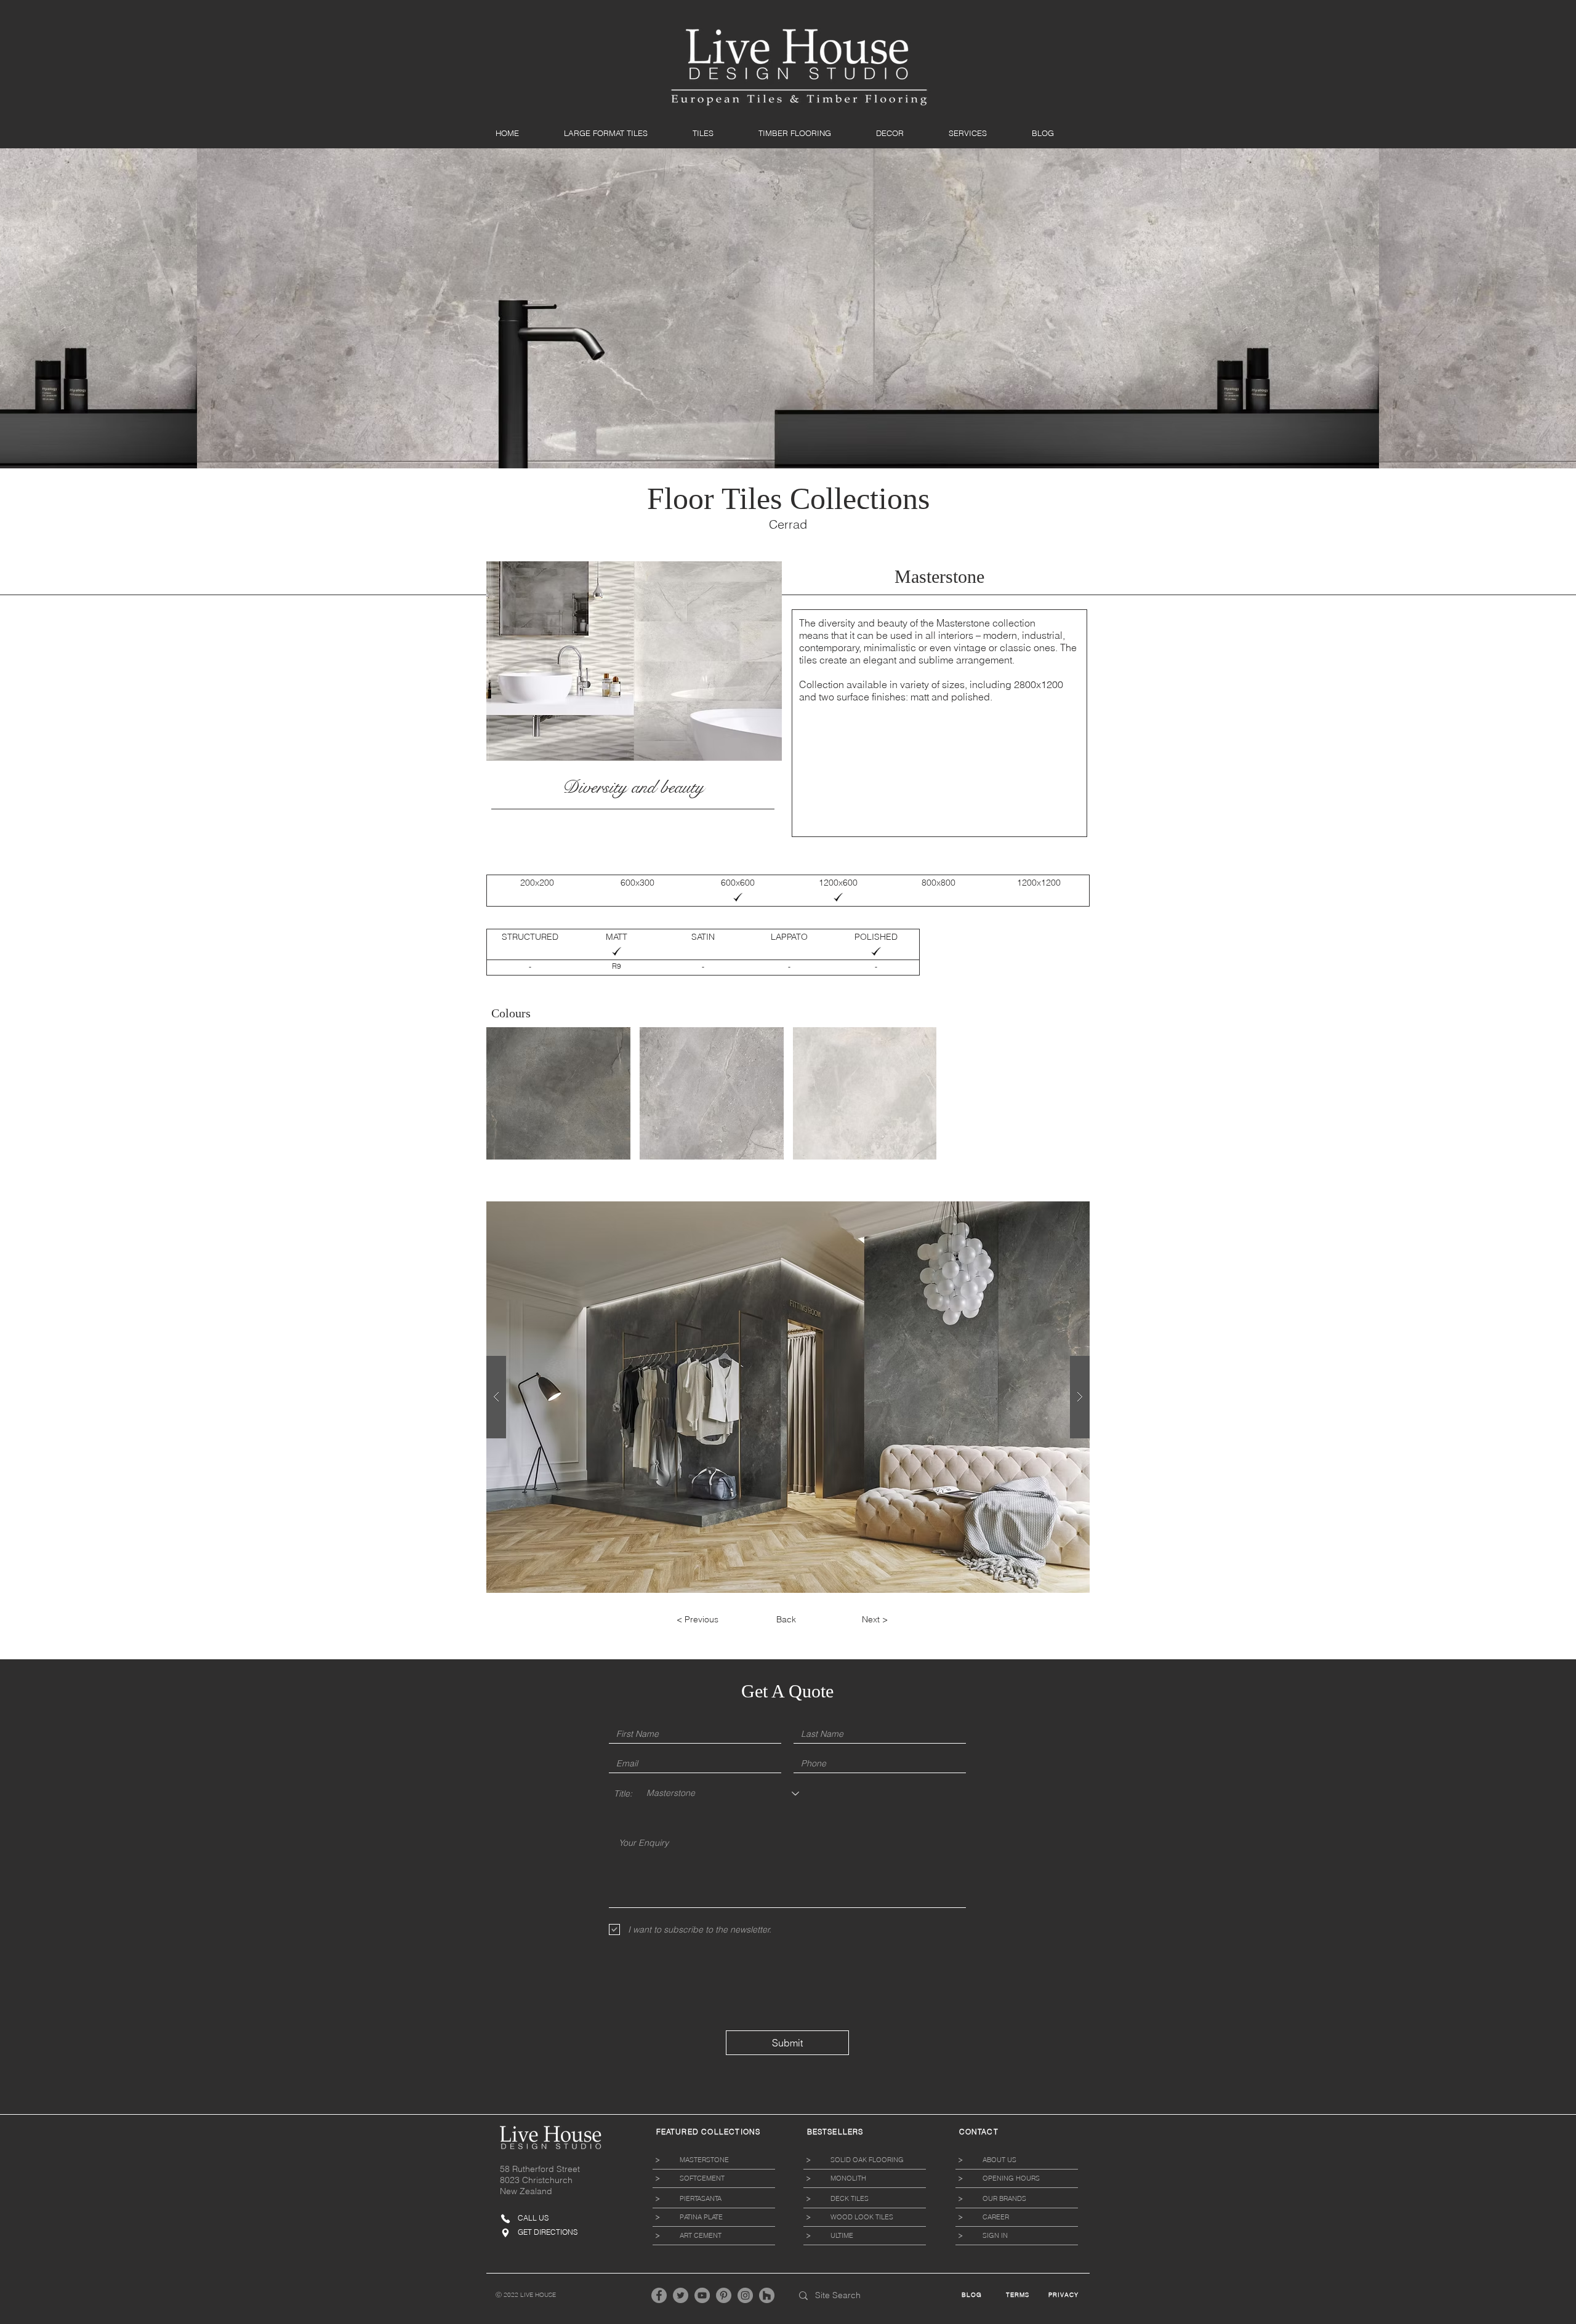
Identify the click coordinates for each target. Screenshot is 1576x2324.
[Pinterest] (724, 2295)
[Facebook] (659, 2295)
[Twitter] (681, 2295)
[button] (619, 133)
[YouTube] (702, 2295)
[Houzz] (767, 2295)
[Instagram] (745, 2295)
